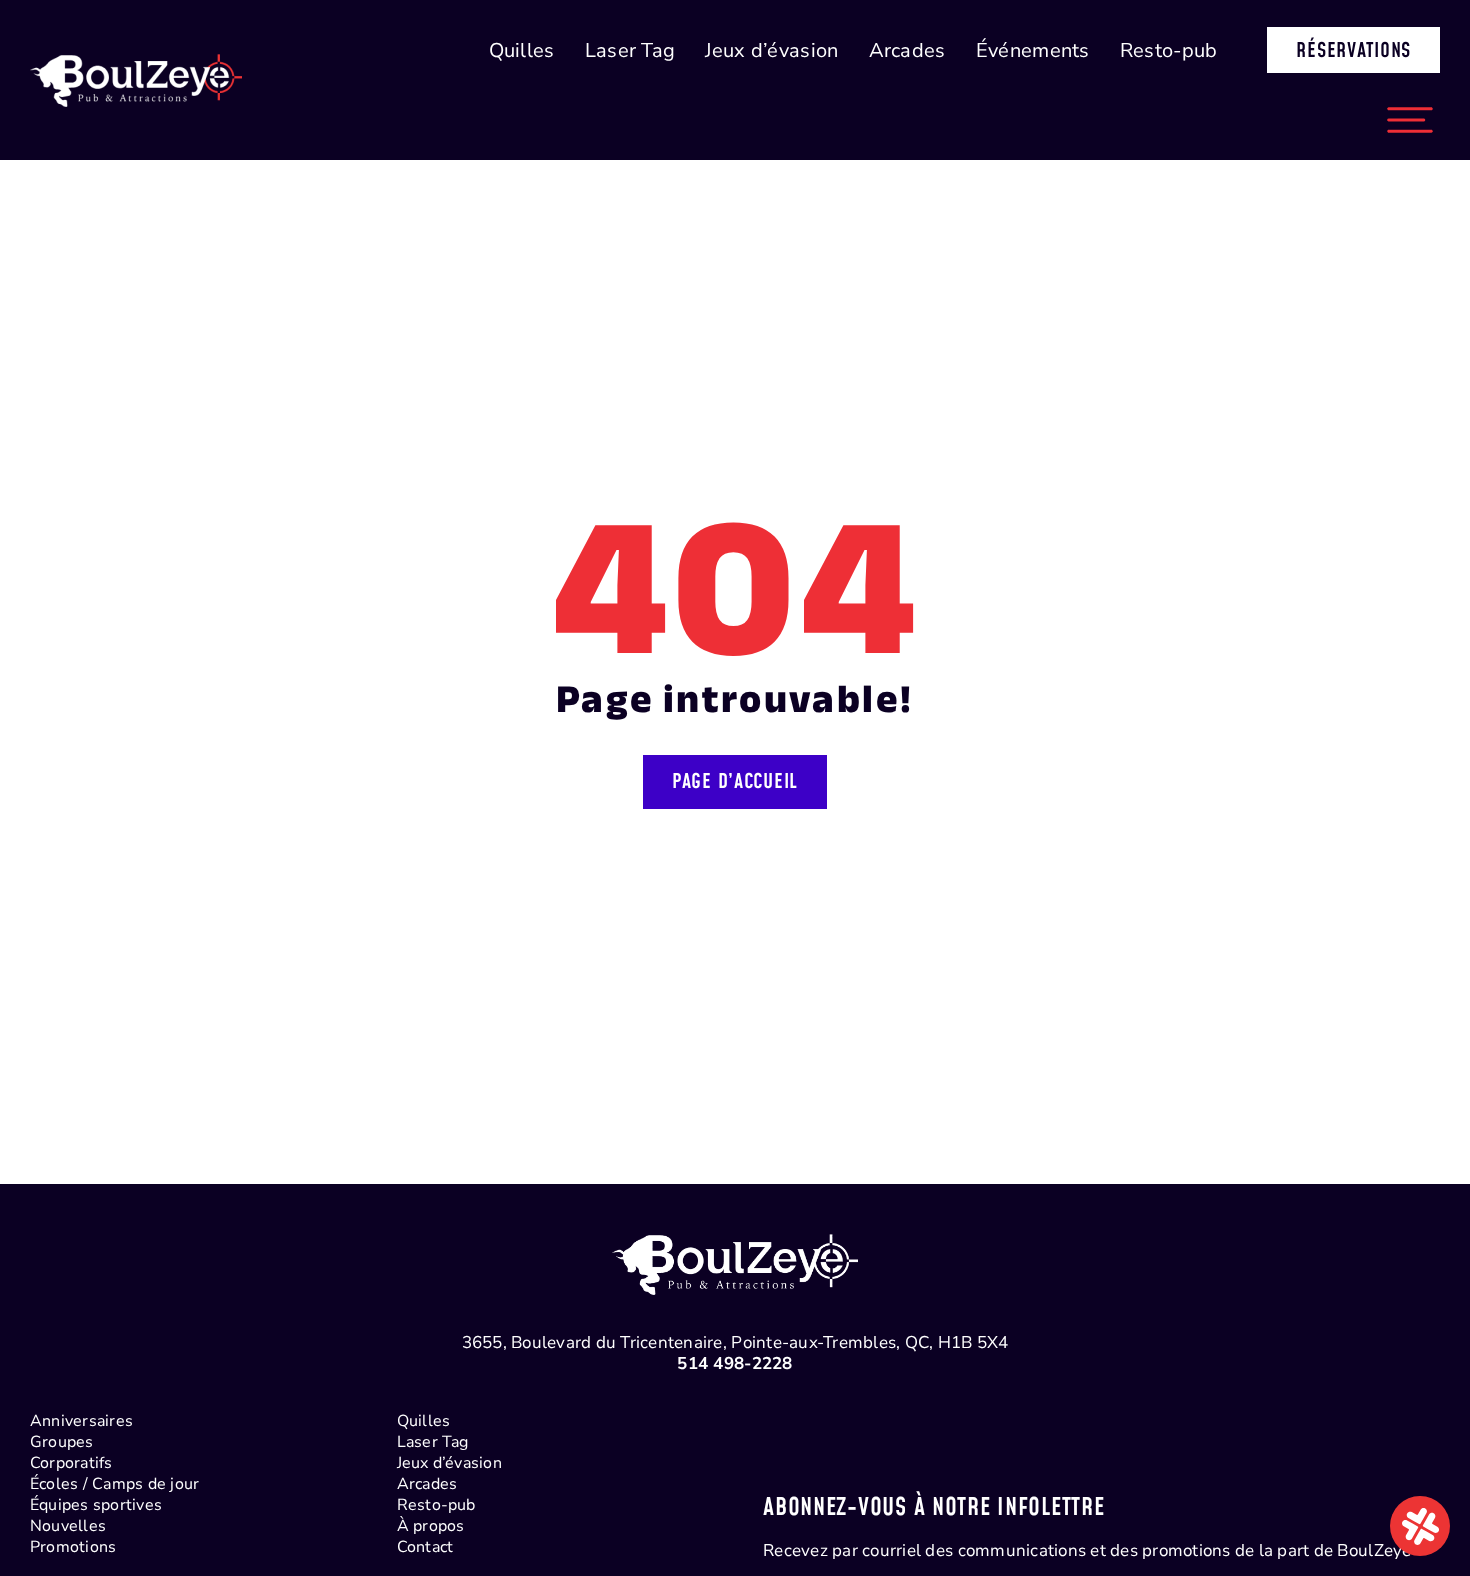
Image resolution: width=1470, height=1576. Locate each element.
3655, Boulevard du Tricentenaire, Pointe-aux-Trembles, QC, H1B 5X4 (735, 1342)
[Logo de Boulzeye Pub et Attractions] (136, 40)
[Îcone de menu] (1410, 98)
